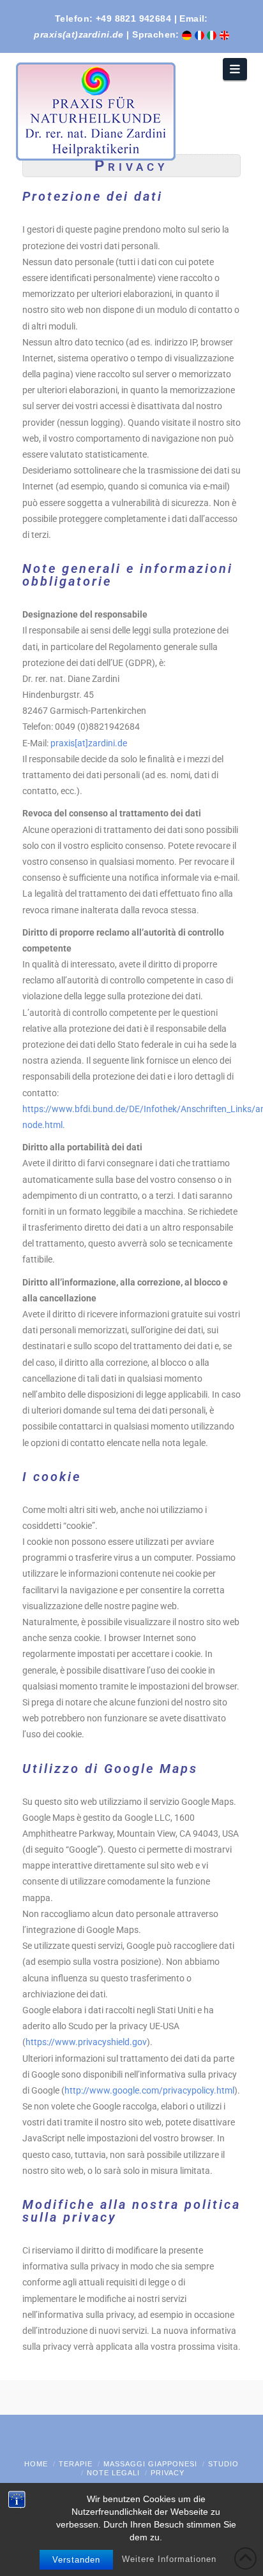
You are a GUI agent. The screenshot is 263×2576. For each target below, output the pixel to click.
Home (36, 2464)
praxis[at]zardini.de (89, 743)
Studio (223, 2464)
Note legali (113, 2473)
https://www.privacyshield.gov (86, 2042)
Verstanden (76, 2560)
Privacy (168, 2473)
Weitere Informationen (169, 2559)
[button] (235, 69)
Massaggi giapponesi (150, 2464)
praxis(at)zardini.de (79, 34)
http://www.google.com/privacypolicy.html (149, 2090)
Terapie (76, 2464)
